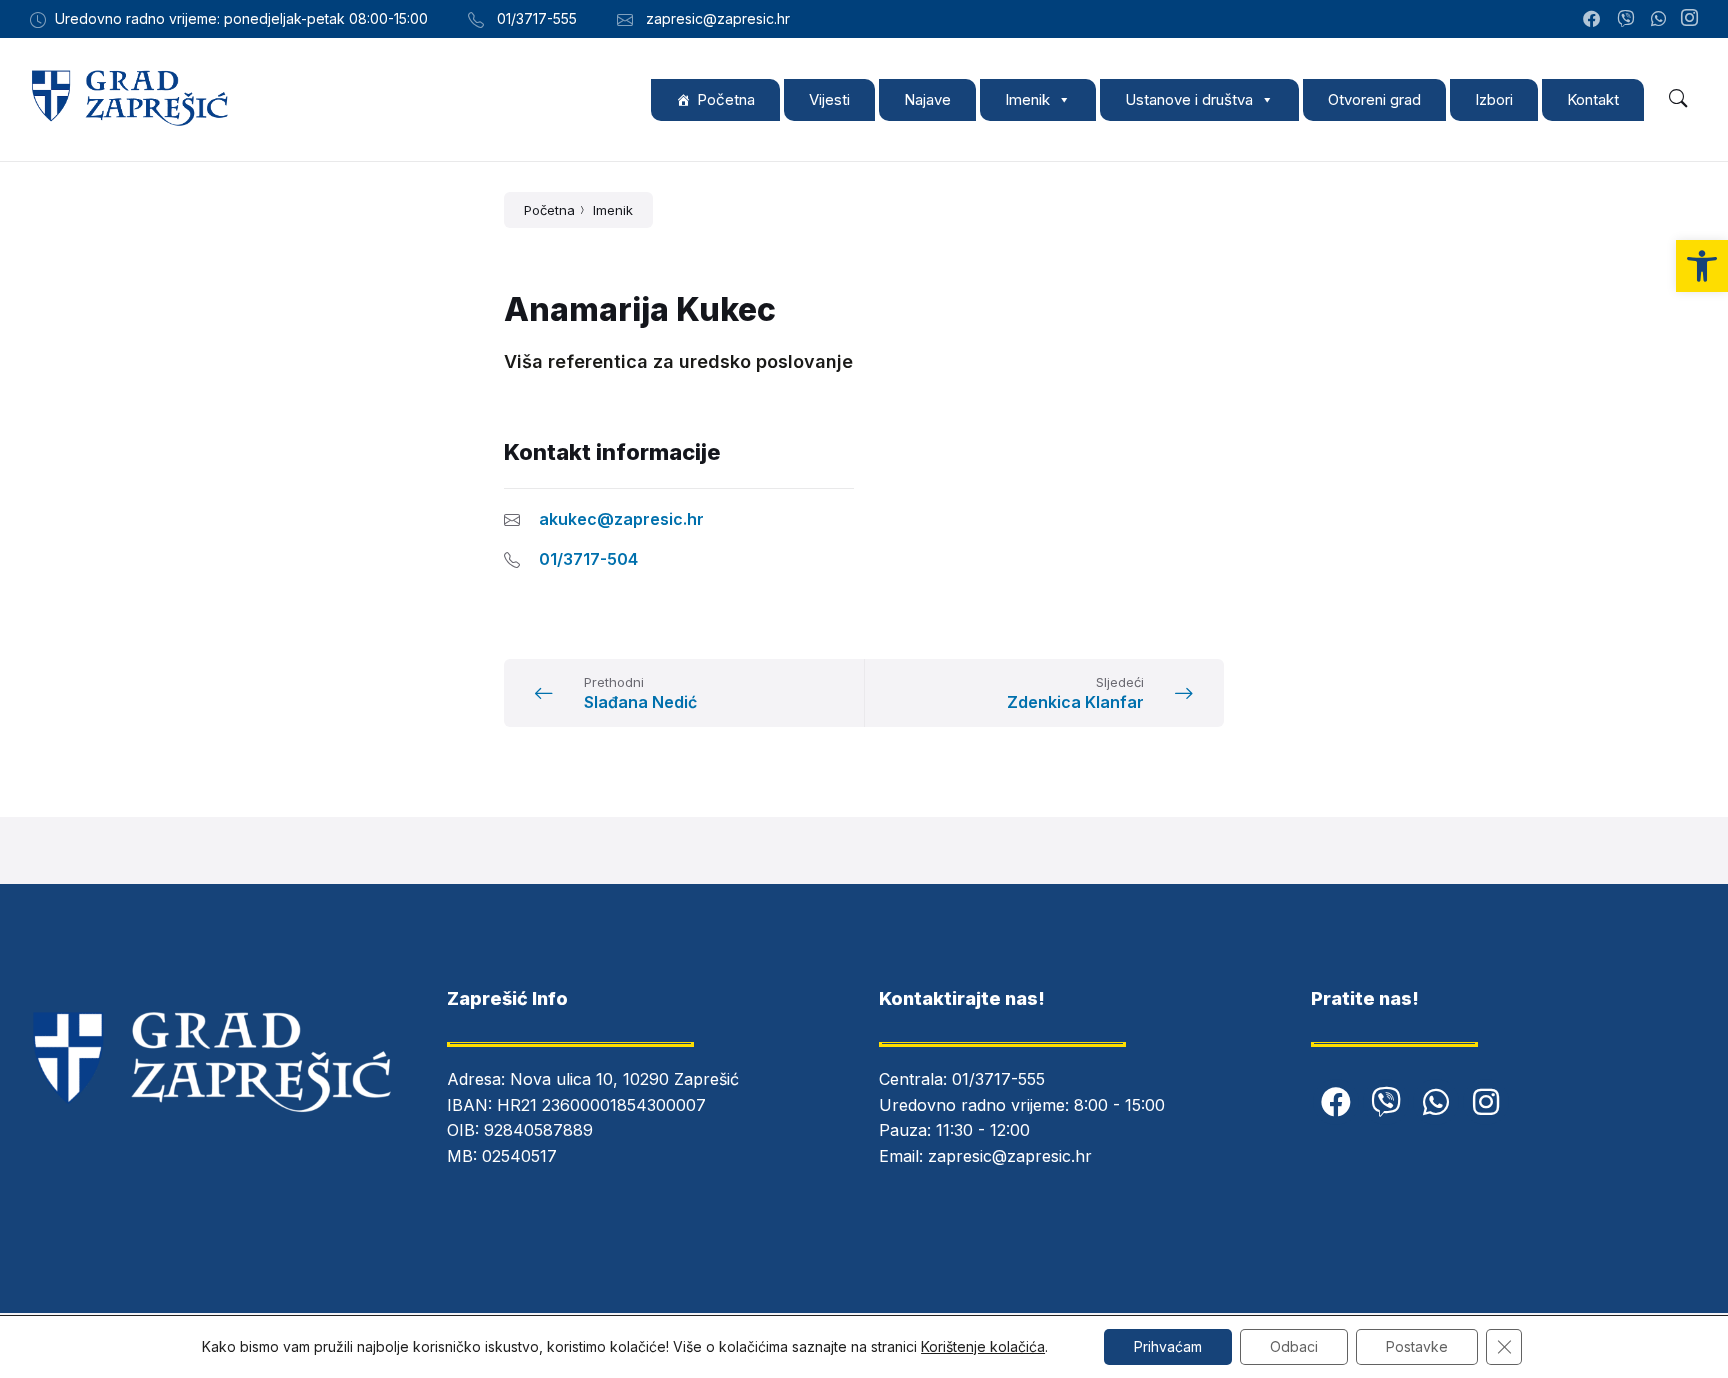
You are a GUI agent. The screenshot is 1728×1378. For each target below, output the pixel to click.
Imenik (1027, 99)
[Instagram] (1689, 19)
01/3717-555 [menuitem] (537, 18)
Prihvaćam (1168, 1346)
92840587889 (538, 1130)
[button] (1702, 266)
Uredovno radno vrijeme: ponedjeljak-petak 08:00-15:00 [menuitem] (241, 18)
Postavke (1417, 1346)
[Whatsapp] (1436, 1102)
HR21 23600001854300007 (601, 1105)
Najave (927, 99)
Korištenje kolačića (983, 1346)
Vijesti (829, 99)
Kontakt (1593, 99)
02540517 (519, 1156)
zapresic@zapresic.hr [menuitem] (718, 18)
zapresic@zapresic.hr (1010, 1156)
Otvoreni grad (1374, 99)
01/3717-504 (588, 559)
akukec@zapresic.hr (621, 519)
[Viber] (1386, 1102)
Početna (726, 99)
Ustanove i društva (1189, 99)
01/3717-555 (998, 1079)
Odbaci (1294, 1346)
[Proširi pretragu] (1678, 99)
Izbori (1494, 99)
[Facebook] (1336, 1102)
